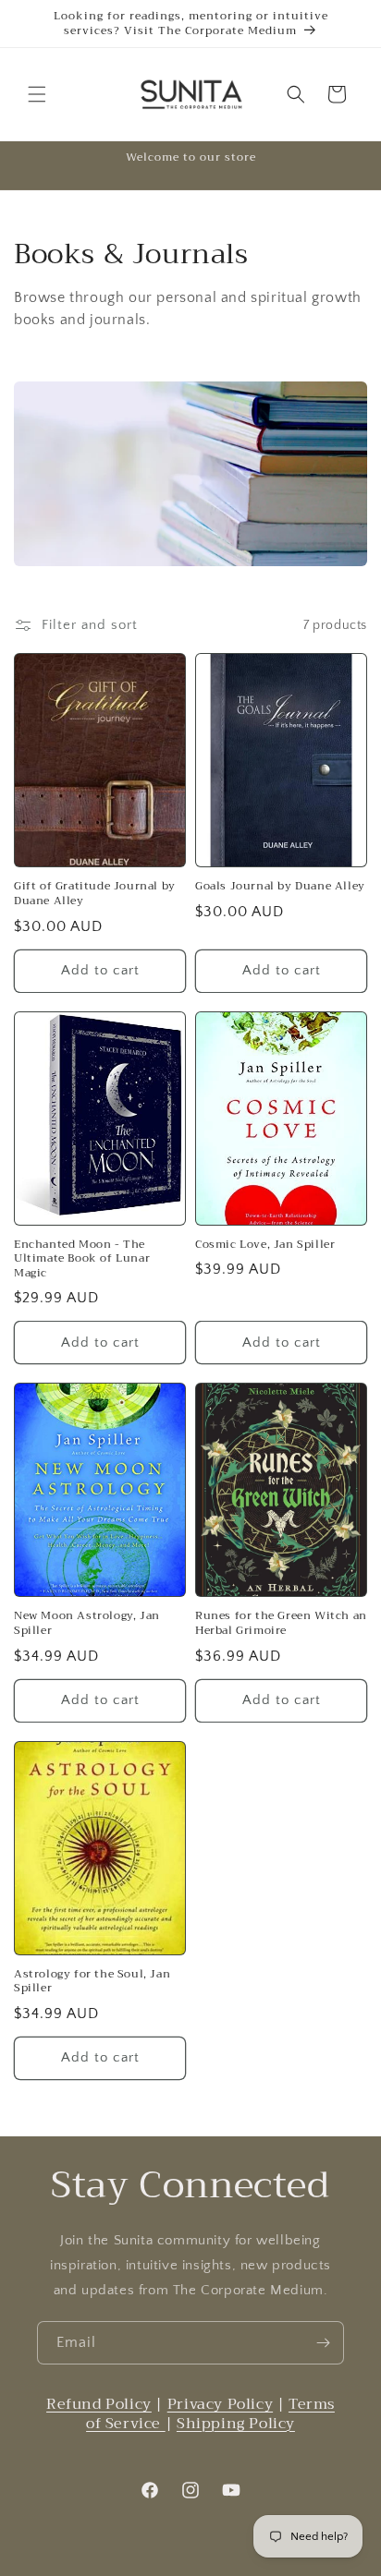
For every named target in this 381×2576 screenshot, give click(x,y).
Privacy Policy (220, 2404)
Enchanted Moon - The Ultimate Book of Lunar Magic (82, 1259)
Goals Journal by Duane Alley (280, 887)
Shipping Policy (236, 2424)
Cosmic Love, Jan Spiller (265, 1245)
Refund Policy (99, 2404)
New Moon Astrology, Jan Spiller (87, 1623)
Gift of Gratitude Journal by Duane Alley (95, 894)
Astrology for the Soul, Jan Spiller (92, 1982)
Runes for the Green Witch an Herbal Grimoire (281, 1623)
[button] (37, 94)
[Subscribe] (323, 2343)
